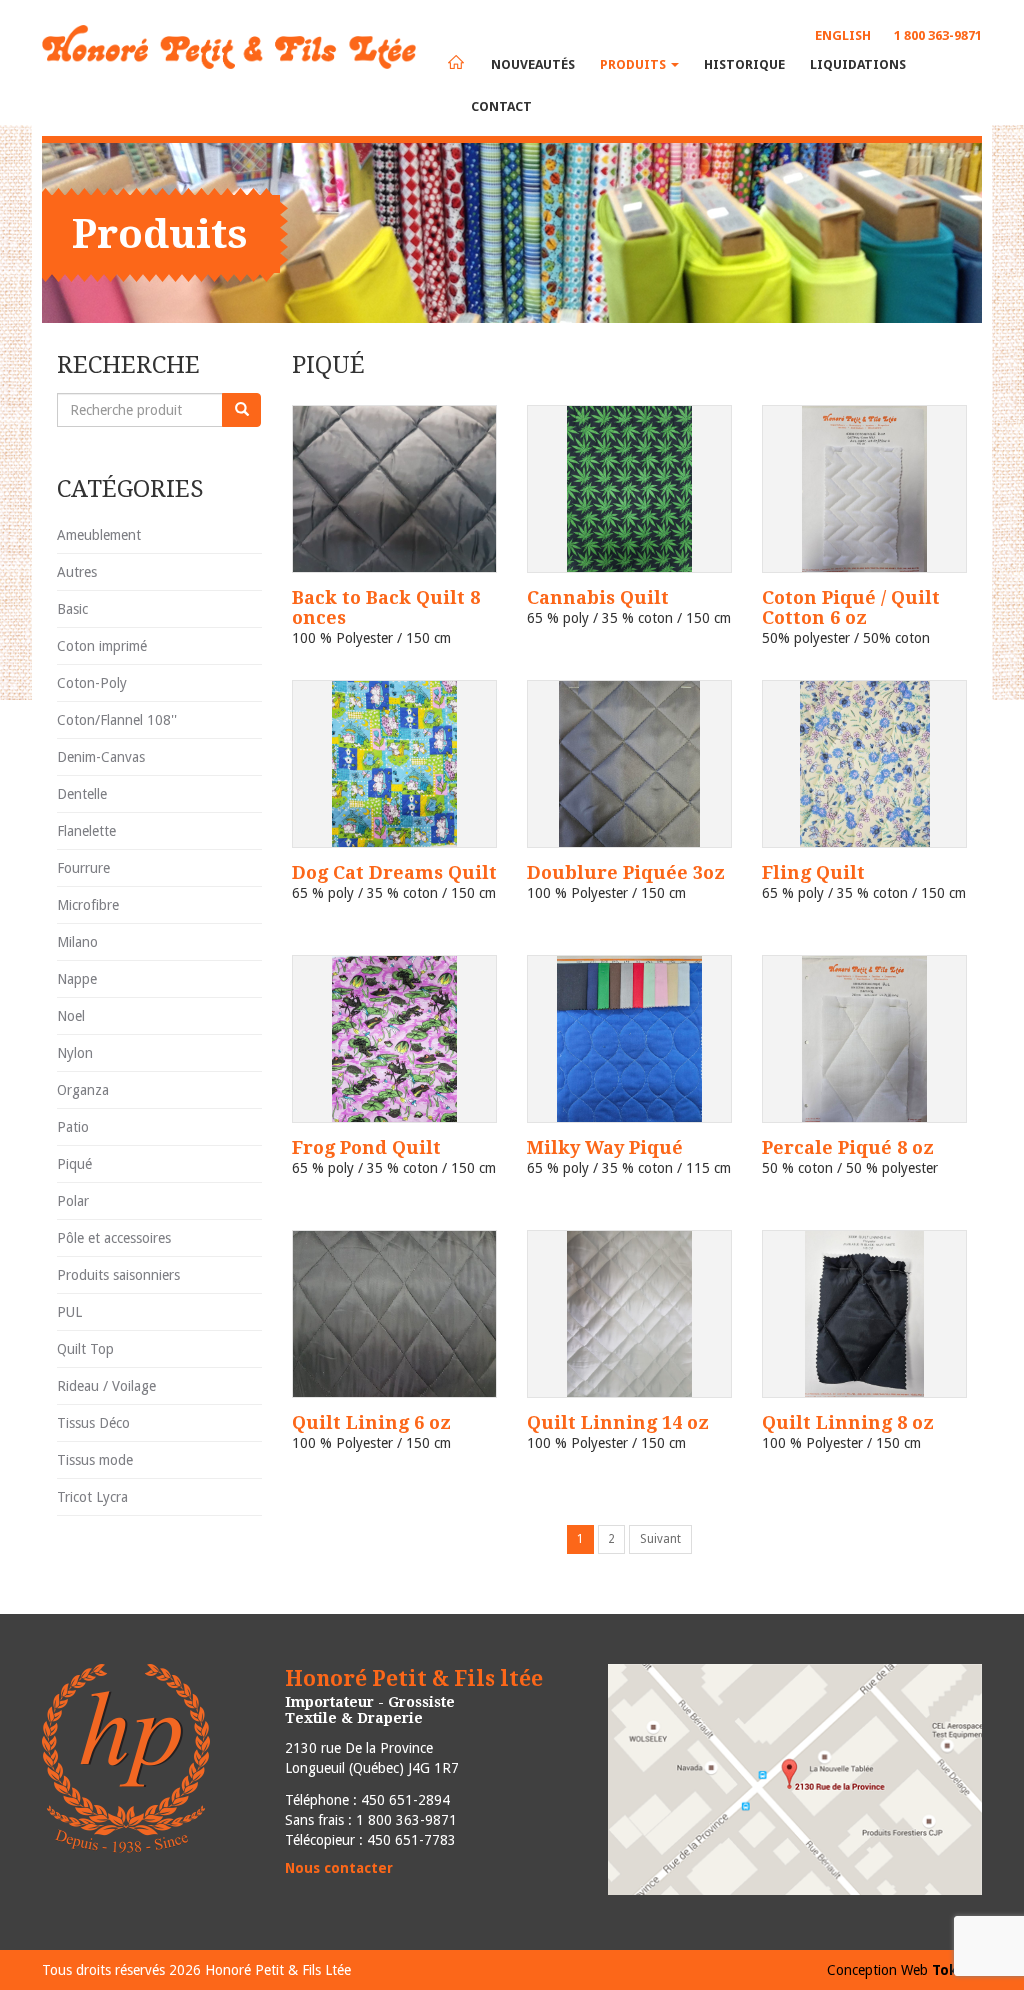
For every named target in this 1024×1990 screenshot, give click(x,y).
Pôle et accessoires (114, 1238)
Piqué (74, 1164)
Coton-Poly (92, 683)
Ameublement (99, 535)
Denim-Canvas (101, 757)
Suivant (660, 1539)
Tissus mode (95, 1460)
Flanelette (86, 831)
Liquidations (858, 64)
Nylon (75, 1053)
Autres (77, 572)
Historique (744, 64)
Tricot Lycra (92, 1497)
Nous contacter (339, 1868)
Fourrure (83, 868)
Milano (77, 942)
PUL (69, 1312)
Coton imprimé (102, 646)
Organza (83, 1090)
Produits (634, 64)
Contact (501, 106)
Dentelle (82, 794)
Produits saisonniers (118, 1275)
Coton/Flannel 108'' (117, 720)
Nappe (77, 979)
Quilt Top (85, 1349)
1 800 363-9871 (938, 35)
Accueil (456, 62)
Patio (73, 1127)
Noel (71, 1016)
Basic (72, 609)
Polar (73, 1201)
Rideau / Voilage (106, 1386)
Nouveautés (533, 64)
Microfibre (88, 905)
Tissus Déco (93, 1423)
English (843, 35)
